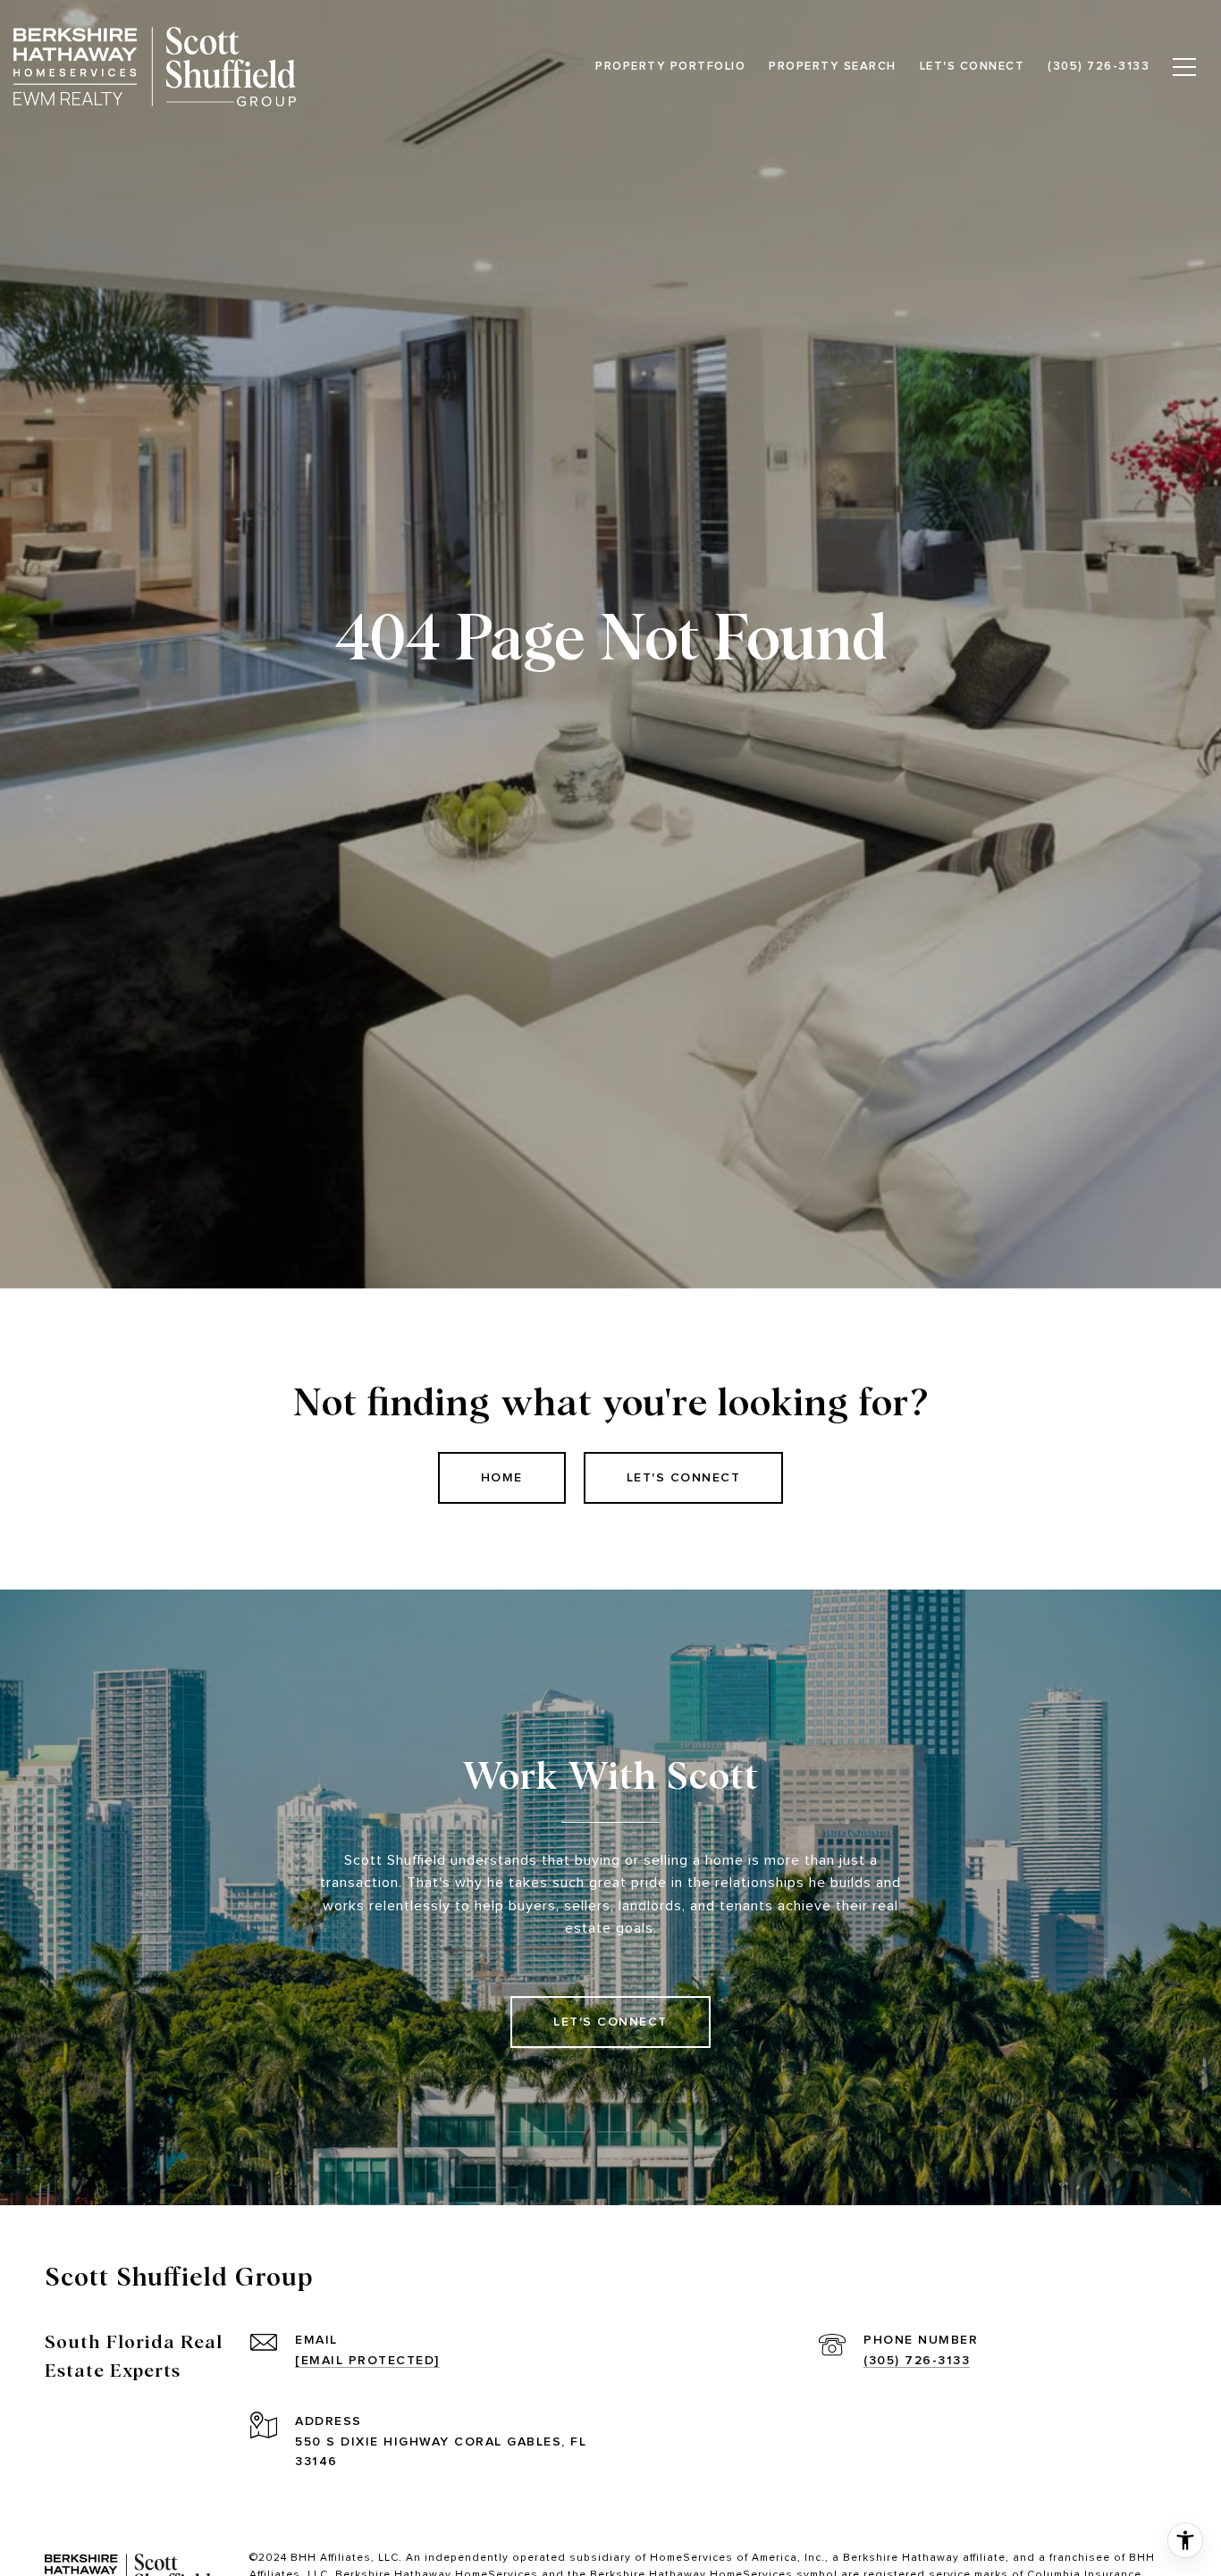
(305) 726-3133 (917, 2360)
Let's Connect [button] (684, 1477)
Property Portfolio (670, 66)
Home (502, 1477)
